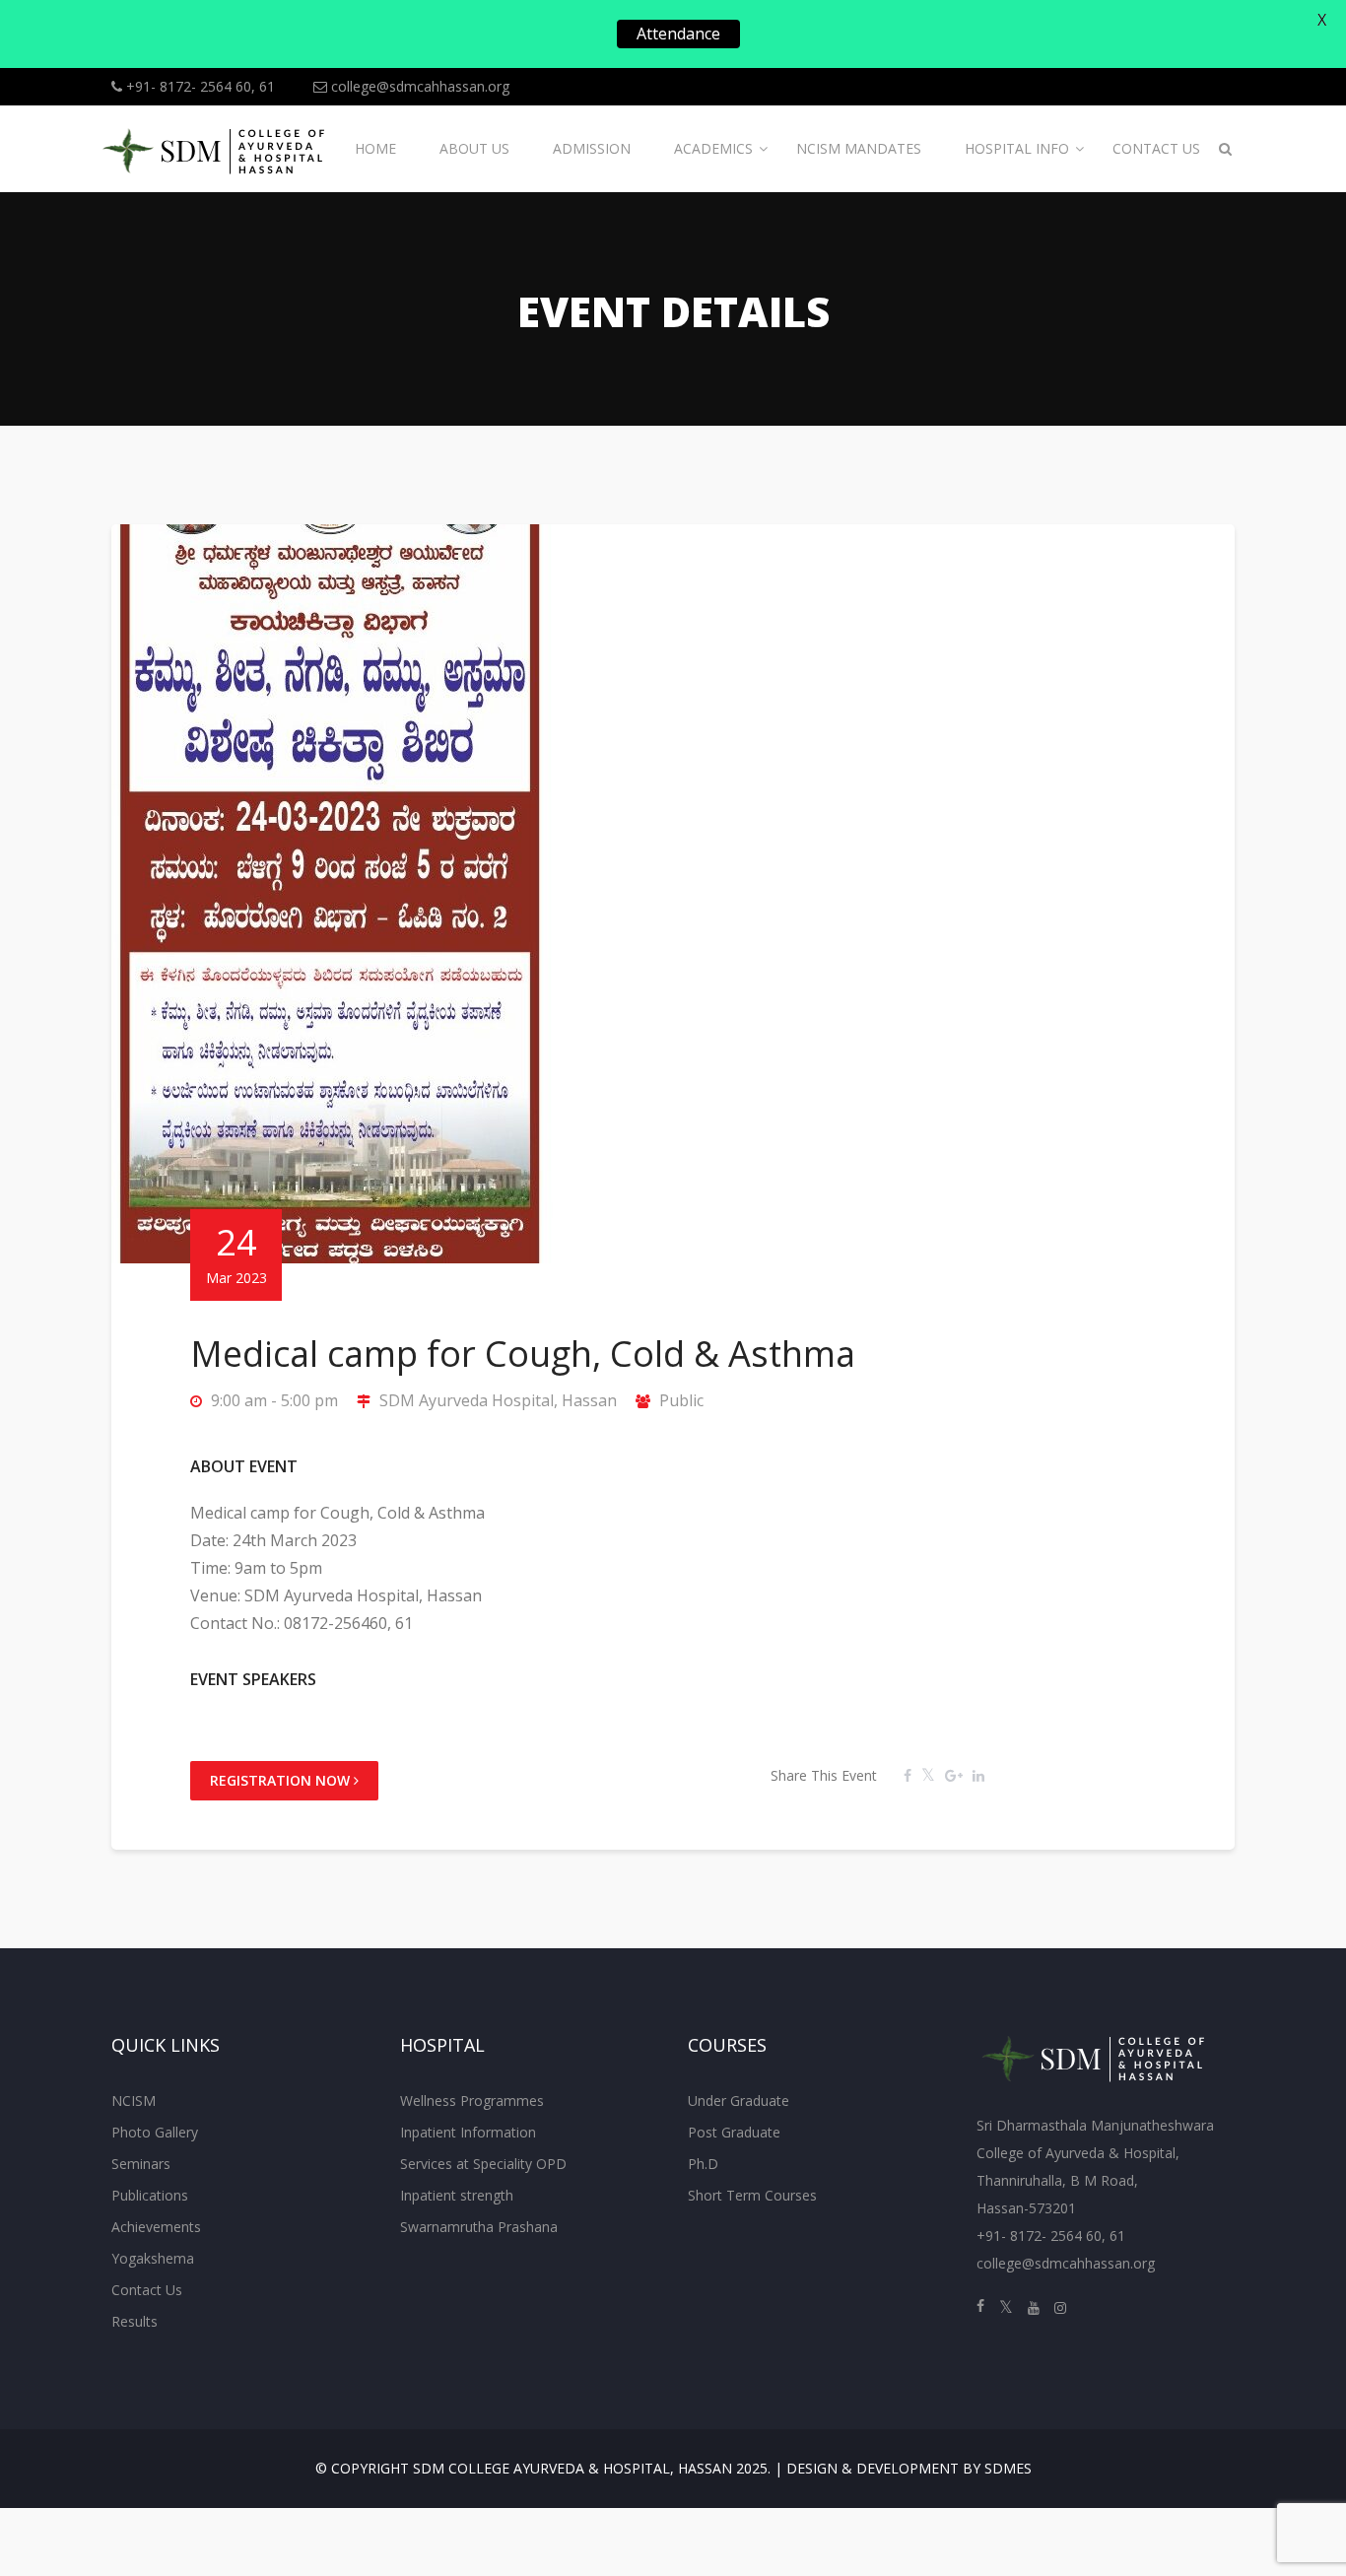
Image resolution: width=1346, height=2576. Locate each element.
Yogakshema (153, 2258)
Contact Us (1156, 148)
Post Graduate (734, 2132)
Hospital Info (1017, 148)
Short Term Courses (752, 2195)
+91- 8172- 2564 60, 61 (199, 86)
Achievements (156, 2227)
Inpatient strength (457, 2195)
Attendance (678, 34)
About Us (474, 148)
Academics (713, 148)
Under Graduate (739, 2101)
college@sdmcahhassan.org (418, 86)
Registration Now (282, 1780)
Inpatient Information (468, 2132)
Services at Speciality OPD (483, 2164)
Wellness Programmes (472, 2101)
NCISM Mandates (859, 148)
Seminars (141, 2164)
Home (375, 148)
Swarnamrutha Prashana (479, 2227)
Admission (592, 148)
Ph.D (703, 2164)
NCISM (134, 2101)
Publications (150, 2195)
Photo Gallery (155, 2132)
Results (135, 2321)
